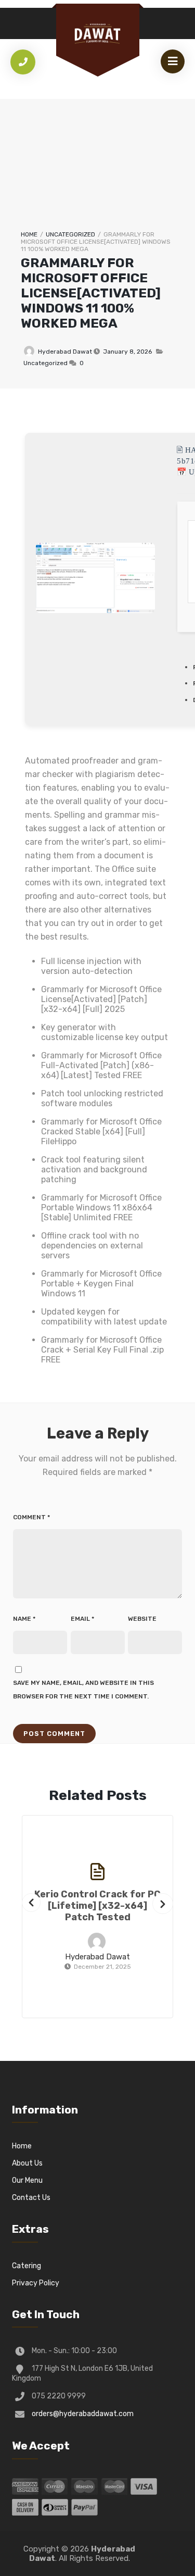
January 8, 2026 (127, 352)
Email (82, 1619)
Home (29, 234)
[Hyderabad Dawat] (98, 34)
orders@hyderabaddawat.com (83, 2414)
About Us (27, 2163)
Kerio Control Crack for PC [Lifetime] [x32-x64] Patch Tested (97, 1906)
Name (24, 1619)
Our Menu (27, 2180)
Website (142, 1619)
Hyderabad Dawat (65, 352)
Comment (31, 1517)
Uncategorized (70, 234)
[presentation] (31, 1903)
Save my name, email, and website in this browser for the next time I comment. (83, 1690)
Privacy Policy (36, 2283)
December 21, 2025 (102, 1967)
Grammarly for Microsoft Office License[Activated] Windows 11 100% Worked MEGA (91, 293)
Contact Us (31, 2198)
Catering (27, 2266)
